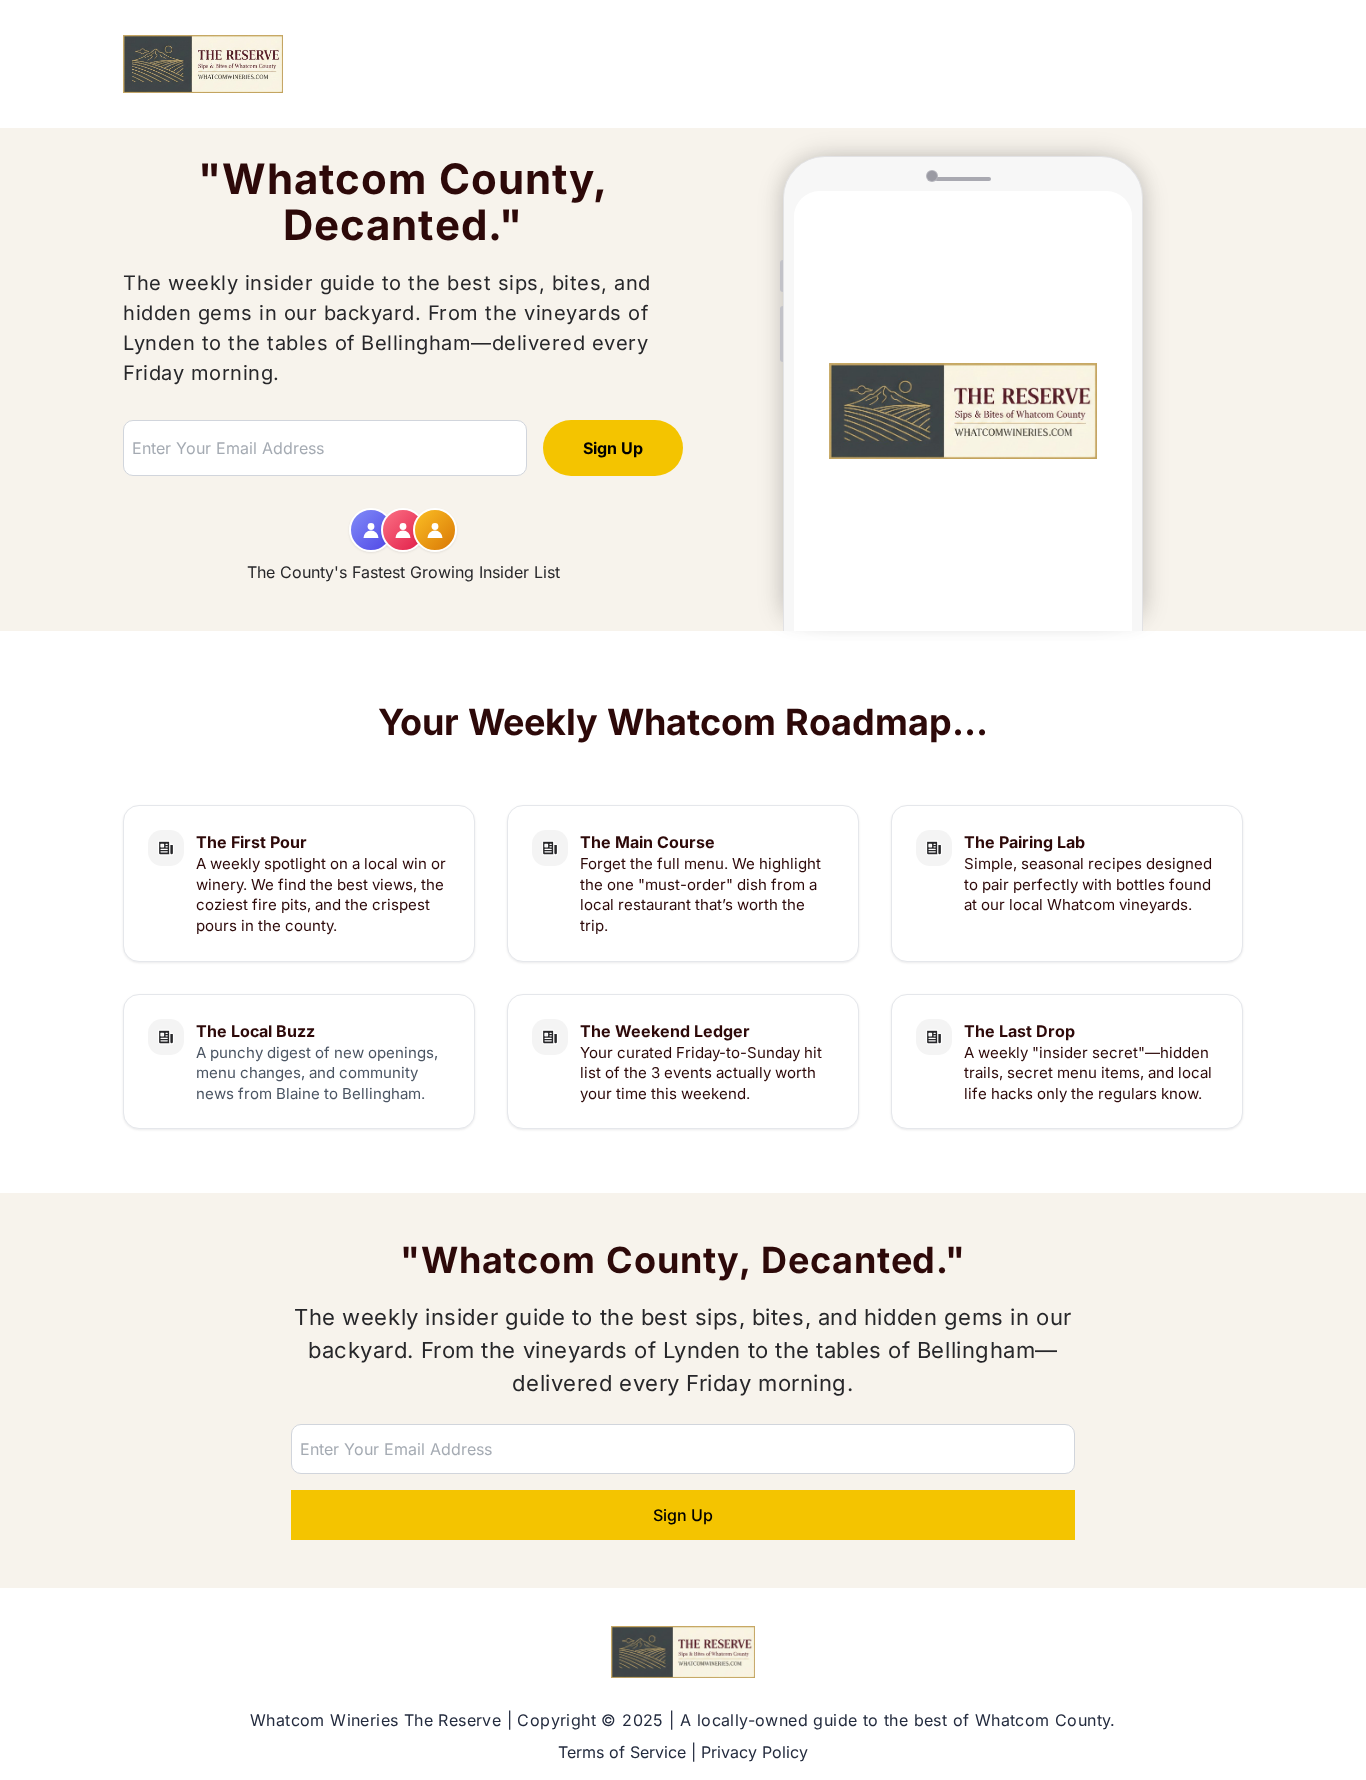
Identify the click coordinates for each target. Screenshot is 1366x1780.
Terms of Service (622, 1752)
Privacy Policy (754, 1752)
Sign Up (613, 448)
